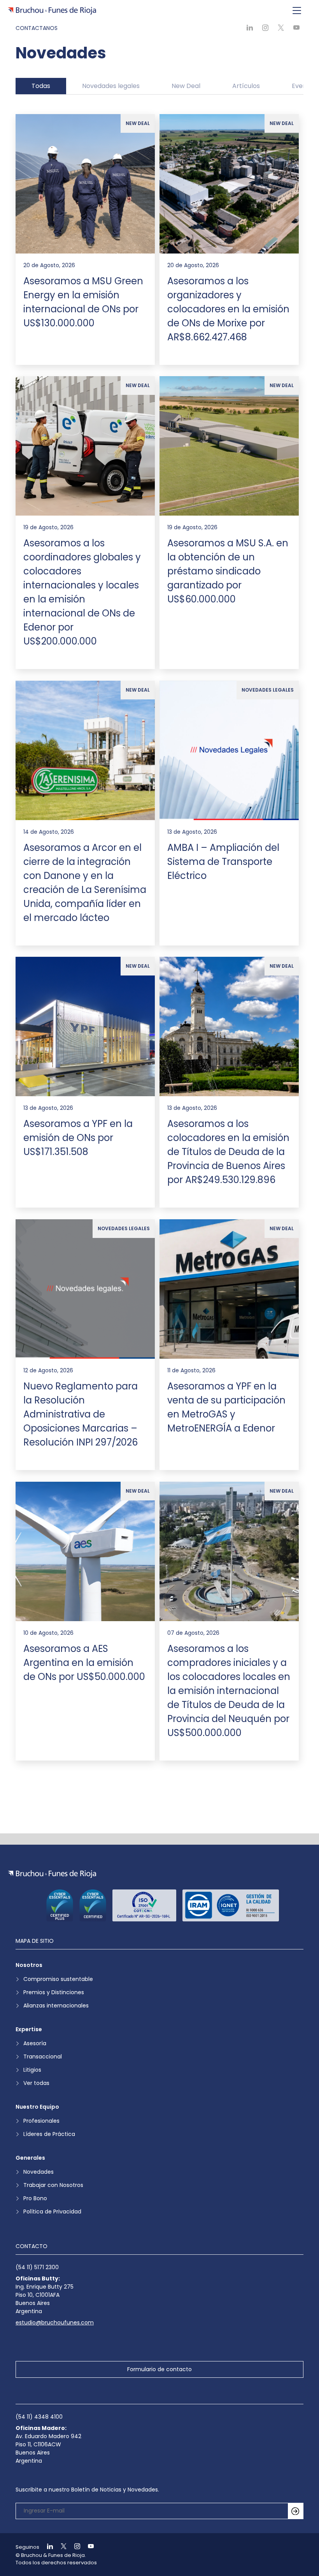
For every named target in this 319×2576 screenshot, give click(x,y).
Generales (30, 2158)
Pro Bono (35, 2198)
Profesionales (41, 2121)
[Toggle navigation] (297, 11)
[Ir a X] (60, 2547)
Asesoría (35, 2043)
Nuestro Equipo (37, 2107)
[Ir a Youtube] (88, 2547)
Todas (41, 86)
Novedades (39, 2172)
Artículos (246, 86)
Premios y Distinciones (54, 1992)
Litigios (32, 2070)
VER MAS (159, 1796)
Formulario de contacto (159, 2369)
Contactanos (37, 28)
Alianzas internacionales (56, 2006)
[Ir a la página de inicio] (52, 1874)
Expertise (29, 2029)
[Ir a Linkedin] (47, 2547)
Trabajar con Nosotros (53, 2185)
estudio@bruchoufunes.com (55, 2322)
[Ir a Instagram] (74, 2547)
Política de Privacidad (52, 2212)
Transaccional (43, 2057)
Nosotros (29, 1965)
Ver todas (36, 2083)
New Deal (186, 86)
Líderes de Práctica (49, 2134)
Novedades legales (111, 86)
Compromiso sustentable (58, 1979)
